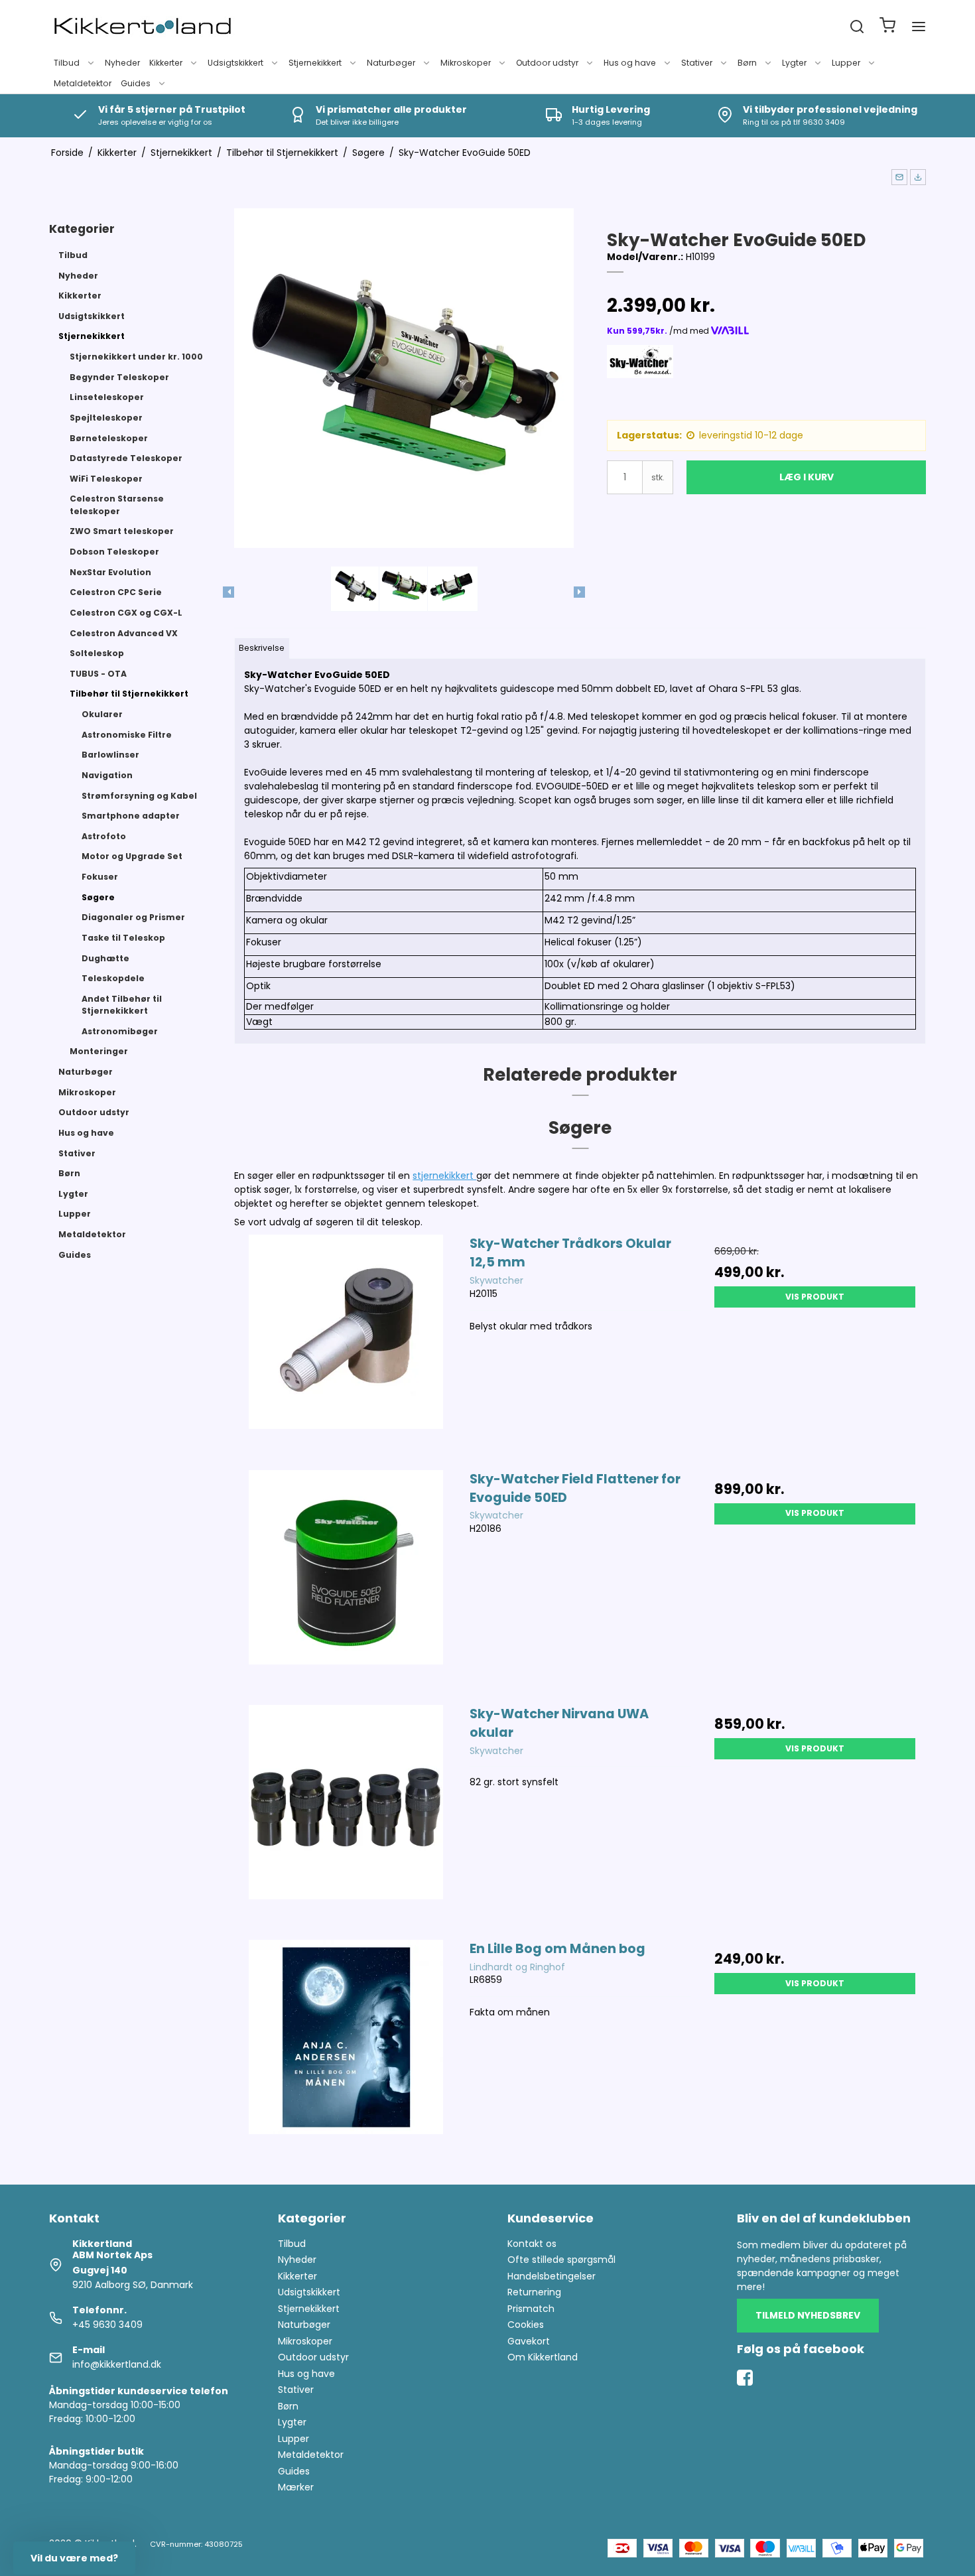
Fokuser (100, 877)
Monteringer (99, 1051)
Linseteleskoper (107, 397)
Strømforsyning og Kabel (139, 796)
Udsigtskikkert (235, 63)
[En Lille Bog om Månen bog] (346, 2051)
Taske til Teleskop (123, 938)
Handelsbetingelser (552, 2276)
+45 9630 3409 (107, 2325)
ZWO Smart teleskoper (122, 531)
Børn (747, 63)
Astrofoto (104, 836)
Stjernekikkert (315, 63)
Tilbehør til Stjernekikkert (129, 694)
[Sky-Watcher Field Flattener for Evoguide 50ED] (346, 1581)
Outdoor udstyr (547, 63)
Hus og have (630, 63)
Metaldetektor (83, 83)
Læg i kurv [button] (807, 477)
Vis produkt (815, 1297)
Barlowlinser (110, 755)
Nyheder (122, 63)
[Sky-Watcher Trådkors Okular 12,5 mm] (346, 1345)
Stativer (697, 63)
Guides (136, 83)
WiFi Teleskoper (106, 479)
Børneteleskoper (109, 438)
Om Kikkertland (543, 2357)
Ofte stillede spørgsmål (561, 2260)
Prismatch (531, 2309)
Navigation (107, 775)
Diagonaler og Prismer (133, 917)
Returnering (534, 2292)
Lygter (794, 63)
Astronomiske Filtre (127, 735)
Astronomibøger (120, 1031)
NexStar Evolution (110, 572)
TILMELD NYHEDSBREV (808, 2315)
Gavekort (529, 2341)
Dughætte (105, 958)
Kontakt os (532, 2244)
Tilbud (67, 63)
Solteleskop (97, 653)
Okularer (102, 714)
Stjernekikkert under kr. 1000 (136, 357)
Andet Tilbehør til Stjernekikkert (122, 1005)
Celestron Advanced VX (124, 633)
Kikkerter (166, 63)
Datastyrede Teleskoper (126, 458)
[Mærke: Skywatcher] (640, 378)
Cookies (526, 2325)
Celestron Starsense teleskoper (117, 505)
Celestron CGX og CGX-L (126, 613)
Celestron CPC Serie (116, 592)
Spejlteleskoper (106, 418)
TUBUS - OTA (98, 674)
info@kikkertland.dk (117, 2364)
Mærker (296, 2487)
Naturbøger (391, 63)
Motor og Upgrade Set (132, 856)
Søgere (98, 897)
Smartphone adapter (131, 816)
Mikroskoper (466, 63)
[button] (899, 177)
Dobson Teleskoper (114, 552)
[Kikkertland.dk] (143, 27)
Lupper (846, 63)
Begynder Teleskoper (119, 377)
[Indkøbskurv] (887, 27)
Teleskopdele (113, 978)
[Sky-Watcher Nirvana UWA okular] (346, 1816)
